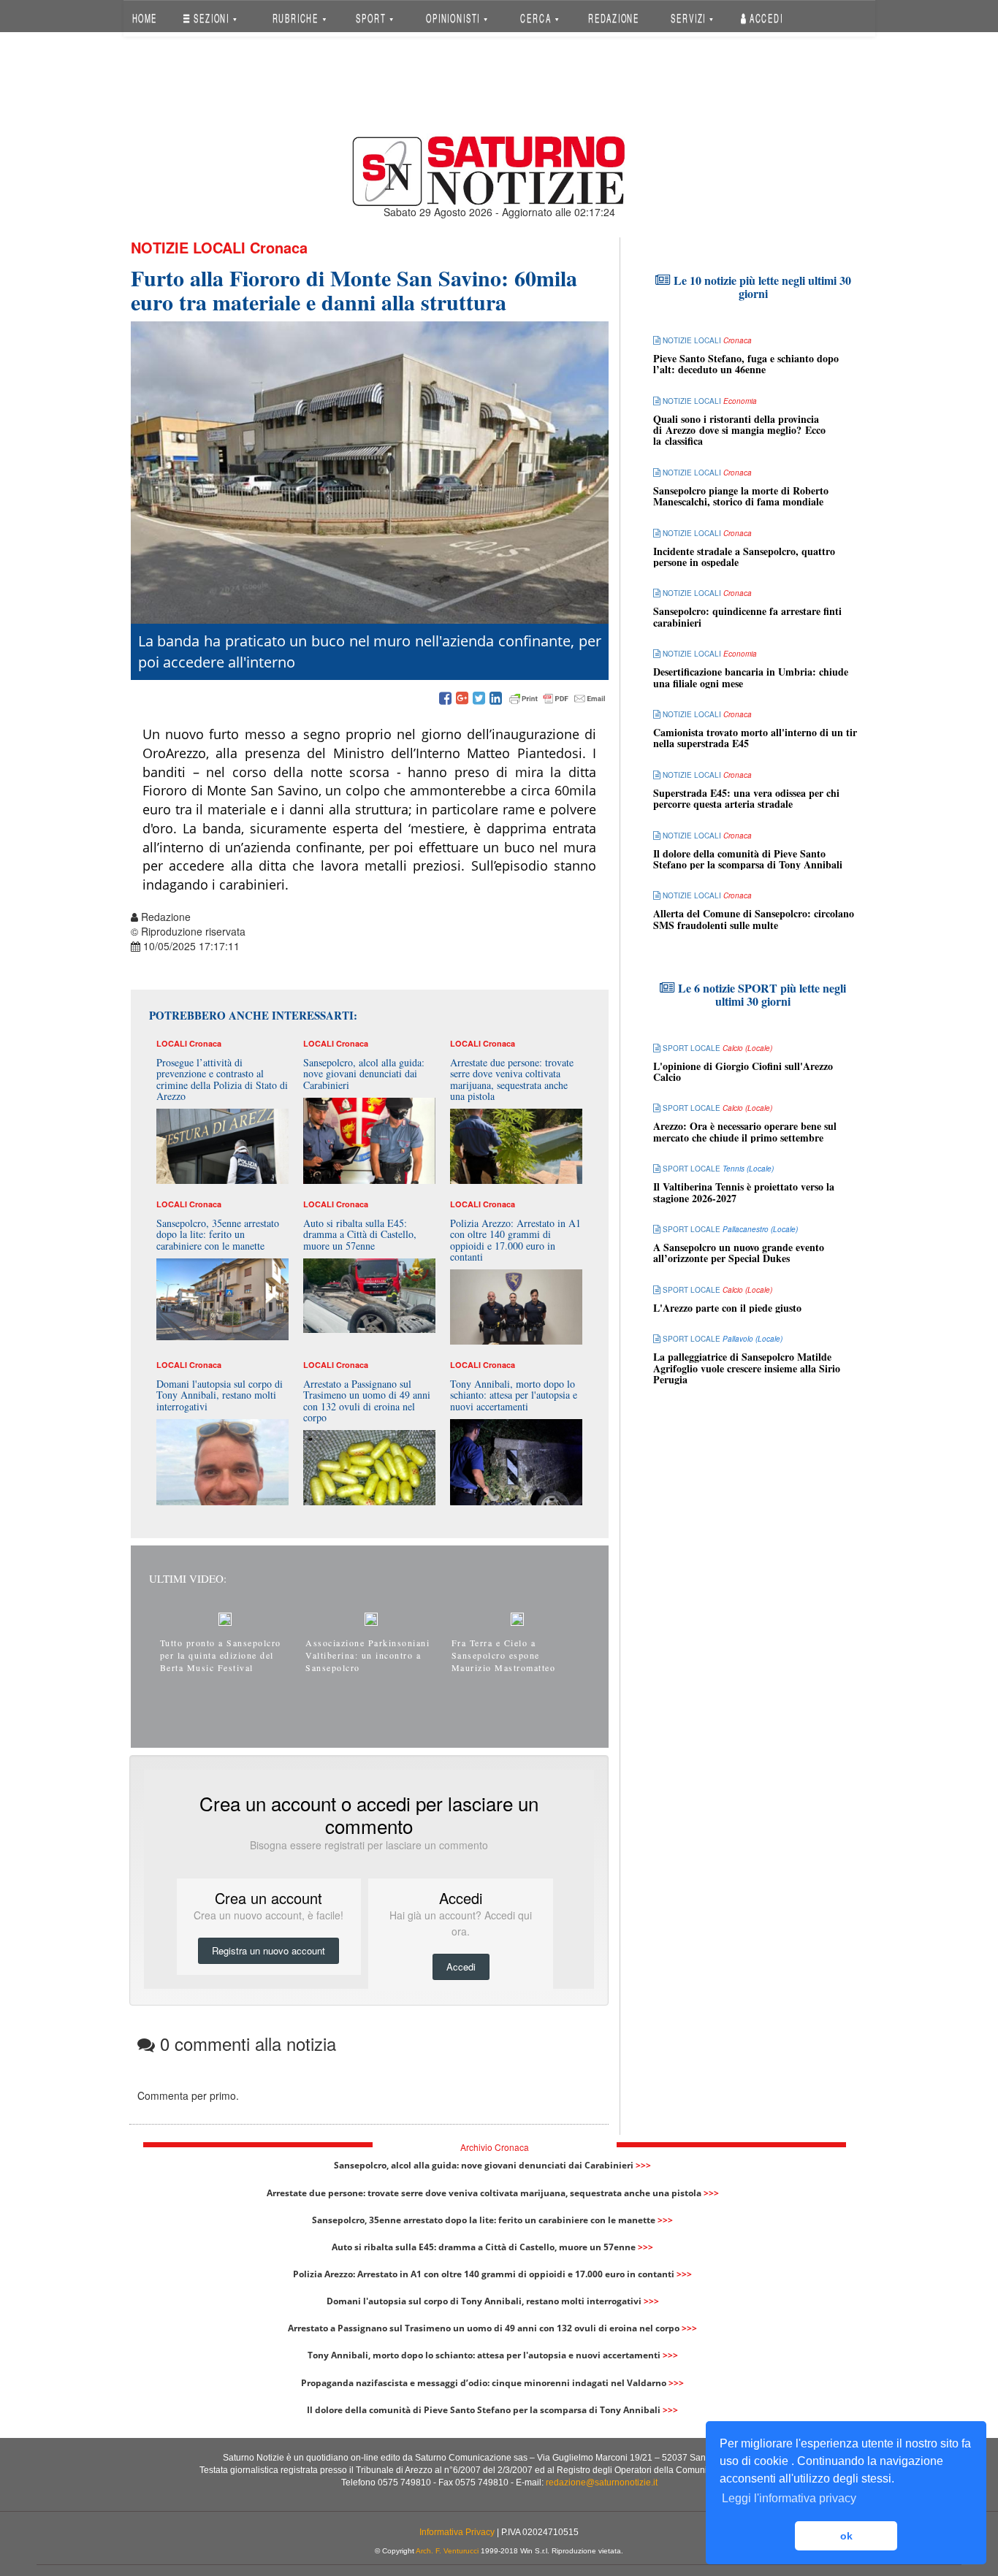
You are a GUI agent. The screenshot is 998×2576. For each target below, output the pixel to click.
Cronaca (279, 247)
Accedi (765, 18)
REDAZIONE (614, 18)
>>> (643, 2165)
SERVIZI (690, 18)
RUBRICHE (297, 18)
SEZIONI (212, 18)
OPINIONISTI (454, 18)
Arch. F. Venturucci (447, 2551)
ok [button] (846, 2536)
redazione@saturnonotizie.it (602, 2483)
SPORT (372, 18)
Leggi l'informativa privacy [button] (789, 2498)
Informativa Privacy (457, 2532)
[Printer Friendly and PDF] (557, 699)
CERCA (537, 18)
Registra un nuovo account (268, 1950)
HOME (144, 18)
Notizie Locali (188, 247)
